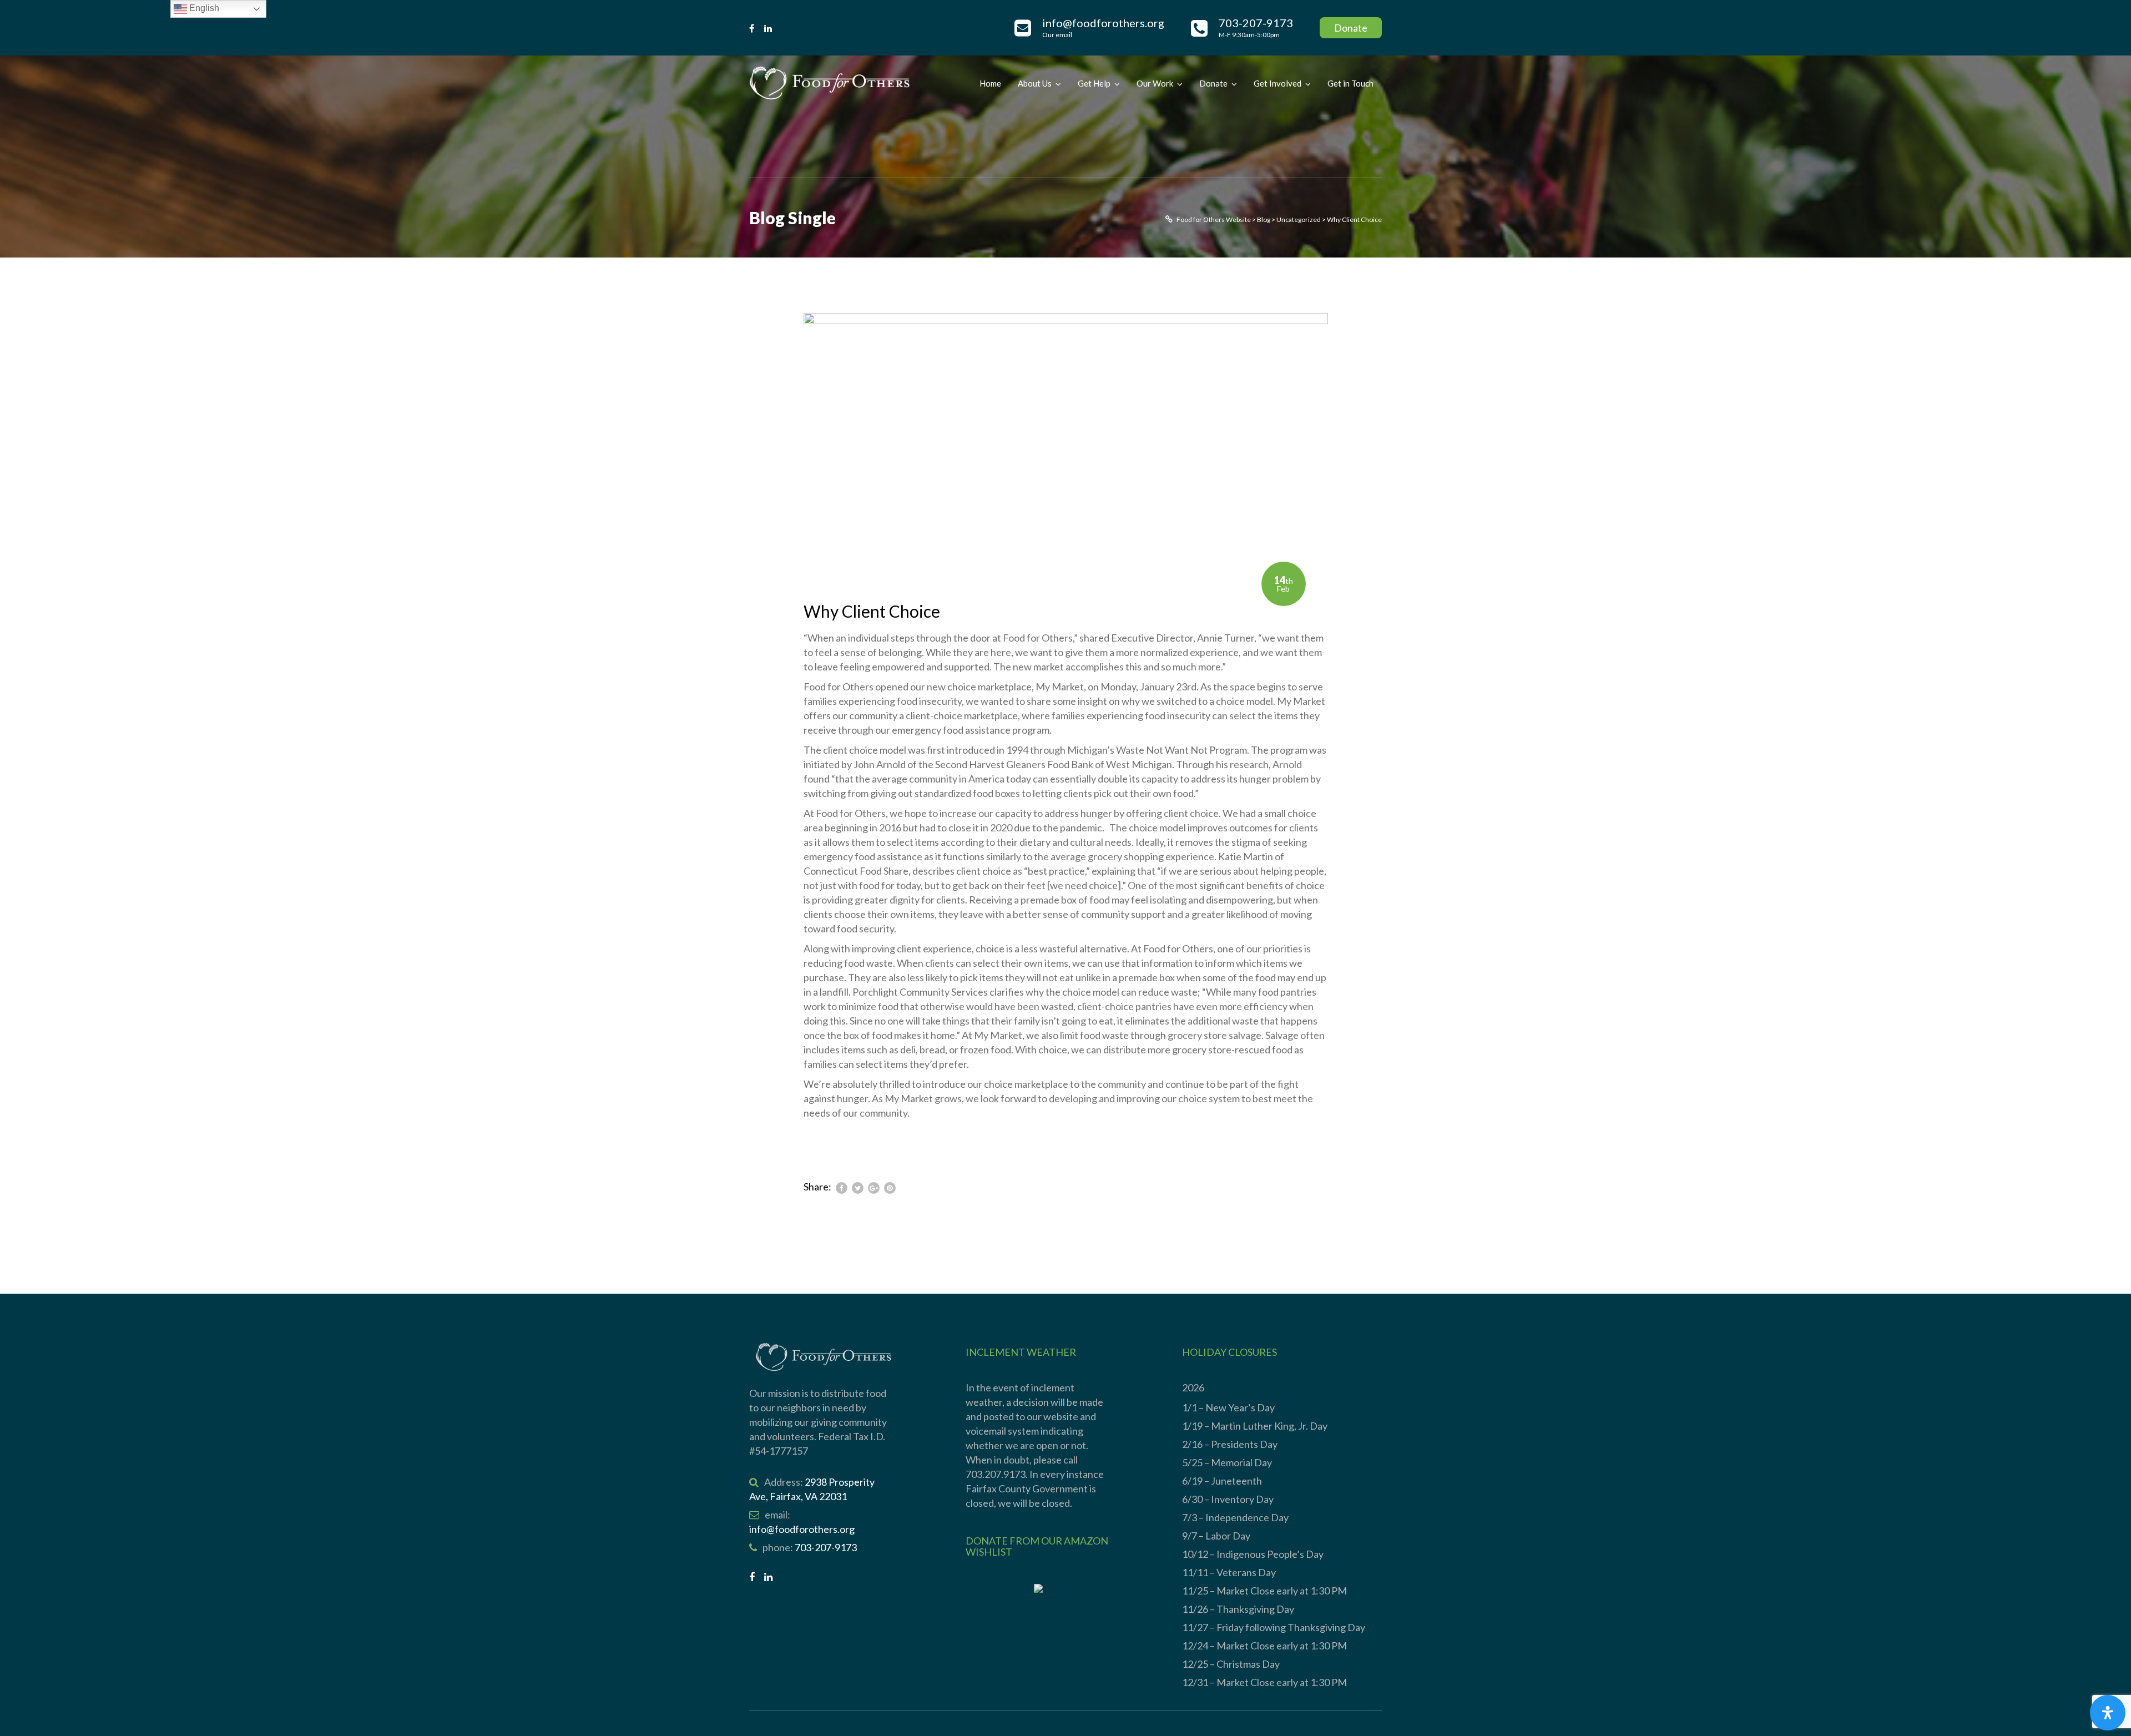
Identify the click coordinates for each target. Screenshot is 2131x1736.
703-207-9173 (826, 1547)
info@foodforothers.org (802, 1529)
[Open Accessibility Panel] (2108, 1713)
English (203, 8)
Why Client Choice (872, 611)
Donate (1351, 28)
